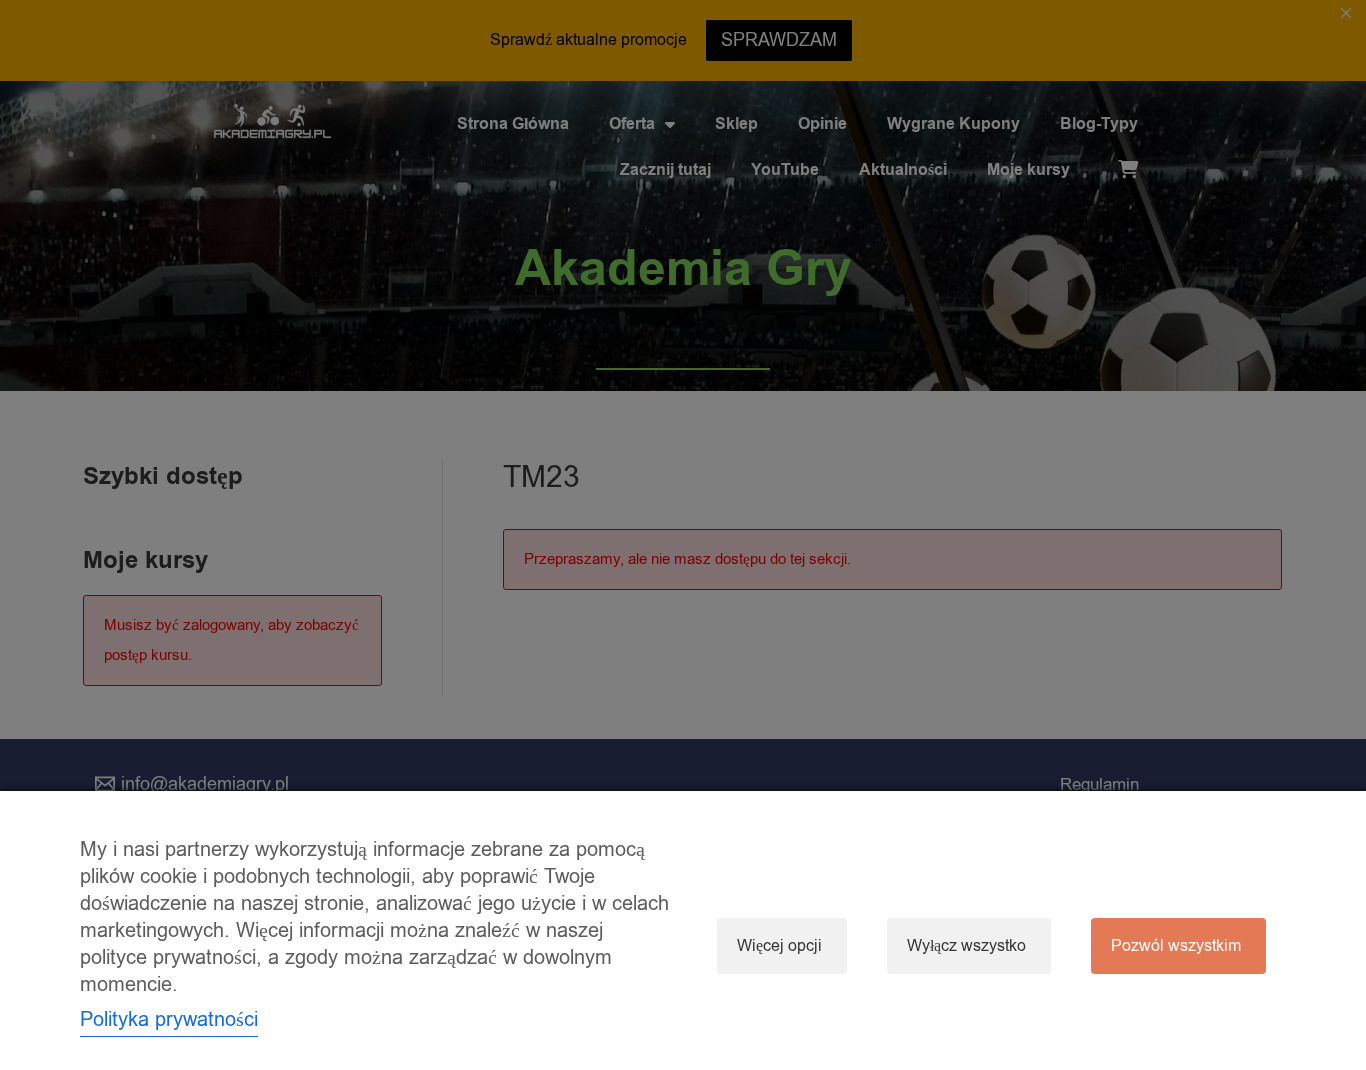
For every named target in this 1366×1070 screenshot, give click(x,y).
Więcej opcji (779, 946)
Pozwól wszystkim (1176, 946)
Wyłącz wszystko (966, 946)
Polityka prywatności (169, 1019)
